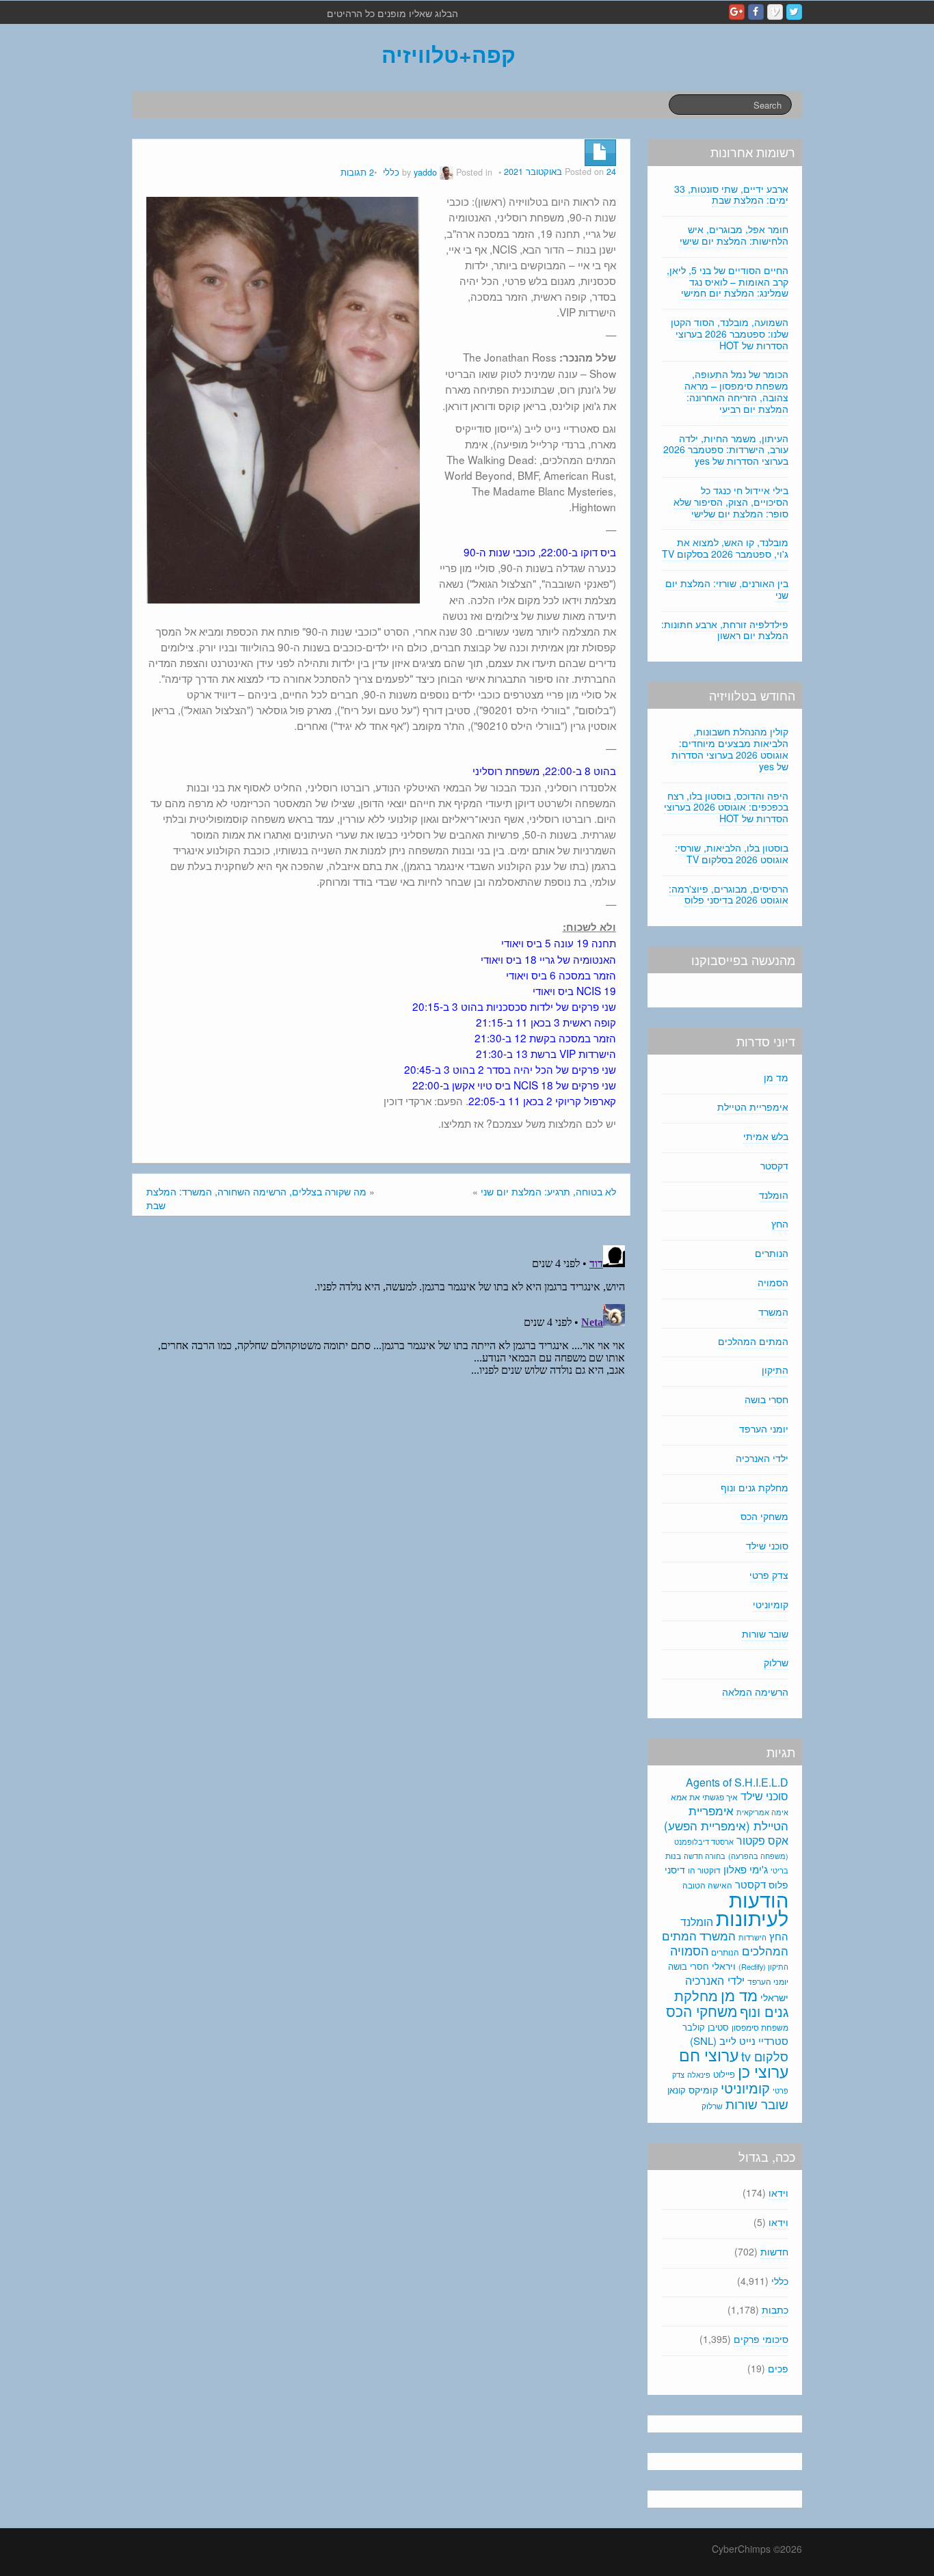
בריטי (779, 1870)
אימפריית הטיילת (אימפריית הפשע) (726, 1818)
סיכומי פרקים (761, 2339)
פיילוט (724, 2074)
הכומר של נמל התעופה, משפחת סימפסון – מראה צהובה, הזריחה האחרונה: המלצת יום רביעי (736, 391)
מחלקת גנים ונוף (755, 1487)
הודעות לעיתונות (752, 1908)
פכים (778, 2368)
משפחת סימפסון (760, 2027)
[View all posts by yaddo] (446, 172)
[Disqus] (381, 1411)
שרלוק (776, 1662)
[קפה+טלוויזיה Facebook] (756, 12)
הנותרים (772, 1253)
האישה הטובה (707, 1885)
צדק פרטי (769, 1575)
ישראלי (774, 1997)
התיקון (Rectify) (763, 1966)
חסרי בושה (766, 1399)
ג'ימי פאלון (746, 1869)
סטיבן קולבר (706, 2027)
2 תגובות (357, 172)
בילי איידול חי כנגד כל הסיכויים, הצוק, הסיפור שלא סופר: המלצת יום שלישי (731, 502)
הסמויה (773, 1282)
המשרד (773, 1312)
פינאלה (699, 2074)
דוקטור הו (704, 1870)
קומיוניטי (771, 1604)
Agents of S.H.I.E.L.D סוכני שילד (737, 1789)
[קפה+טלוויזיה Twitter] (794, 12)
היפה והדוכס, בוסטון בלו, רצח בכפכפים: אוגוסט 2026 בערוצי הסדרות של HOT (726, 807)
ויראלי (724, 1966)
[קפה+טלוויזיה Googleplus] (737, 12)
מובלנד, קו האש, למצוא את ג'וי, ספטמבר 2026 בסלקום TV (725, 548)
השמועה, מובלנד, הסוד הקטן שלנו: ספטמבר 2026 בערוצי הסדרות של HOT (730, 334)
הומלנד (774, 1195)
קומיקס (703, 2089)
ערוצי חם (709, 2055)
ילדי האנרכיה (762, 1458)
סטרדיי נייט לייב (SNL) (739, 2041)
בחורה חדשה (705, 1856)
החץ (780, 1223)
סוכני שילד (767, 1545)
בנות (673, 1856)
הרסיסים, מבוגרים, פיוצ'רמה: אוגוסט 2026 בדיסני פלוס (729, 894)
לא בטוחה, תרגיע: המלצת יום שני (548, 1191)
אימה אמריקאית (762, 1812)
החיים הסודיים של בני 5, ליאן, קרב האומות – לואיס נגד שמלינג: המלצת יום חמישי (728, 282)
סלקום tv (765, 2056)
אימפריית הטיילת (753, 1107)
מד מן (776, 1077)
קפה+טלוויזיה (449, 54)
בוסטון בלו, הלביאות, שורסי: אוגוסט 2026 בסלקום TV (732, 853)
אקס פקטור (762, 1840)
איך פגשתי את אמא (704, 1797)
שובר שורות (765, 1633)
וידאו (778, 2193)
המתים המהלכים (753, 1341)
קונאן (677, 2090)
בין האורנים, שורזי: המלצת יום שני (727, 589)
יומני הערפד (764, 1428)
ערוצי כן (763, 2071)
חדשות (774, 2251)
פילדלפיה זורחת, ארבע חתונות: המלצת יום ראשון (725, 630)
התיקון (775, 1370)
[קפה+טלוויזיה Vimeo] (775, 12)
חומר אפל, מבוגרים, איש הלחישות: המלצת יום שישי (734, 235)
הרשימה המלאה (755, 1692)
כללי (391, 172)
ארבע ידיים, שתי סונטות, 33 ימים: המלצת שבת (731, 194)
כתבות (775, 2309)
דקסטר (774, 1165)
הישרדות (752, 1937)
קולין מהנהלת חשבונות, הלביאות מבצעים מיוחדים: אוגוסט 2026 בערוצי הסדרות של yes (730, 748)
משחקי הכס (764, 1516)
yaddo (425, 172)
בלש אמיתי (766, 1136)
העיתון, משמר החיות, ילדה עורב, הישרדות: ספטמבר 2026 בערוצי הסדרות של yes (726, 450)
